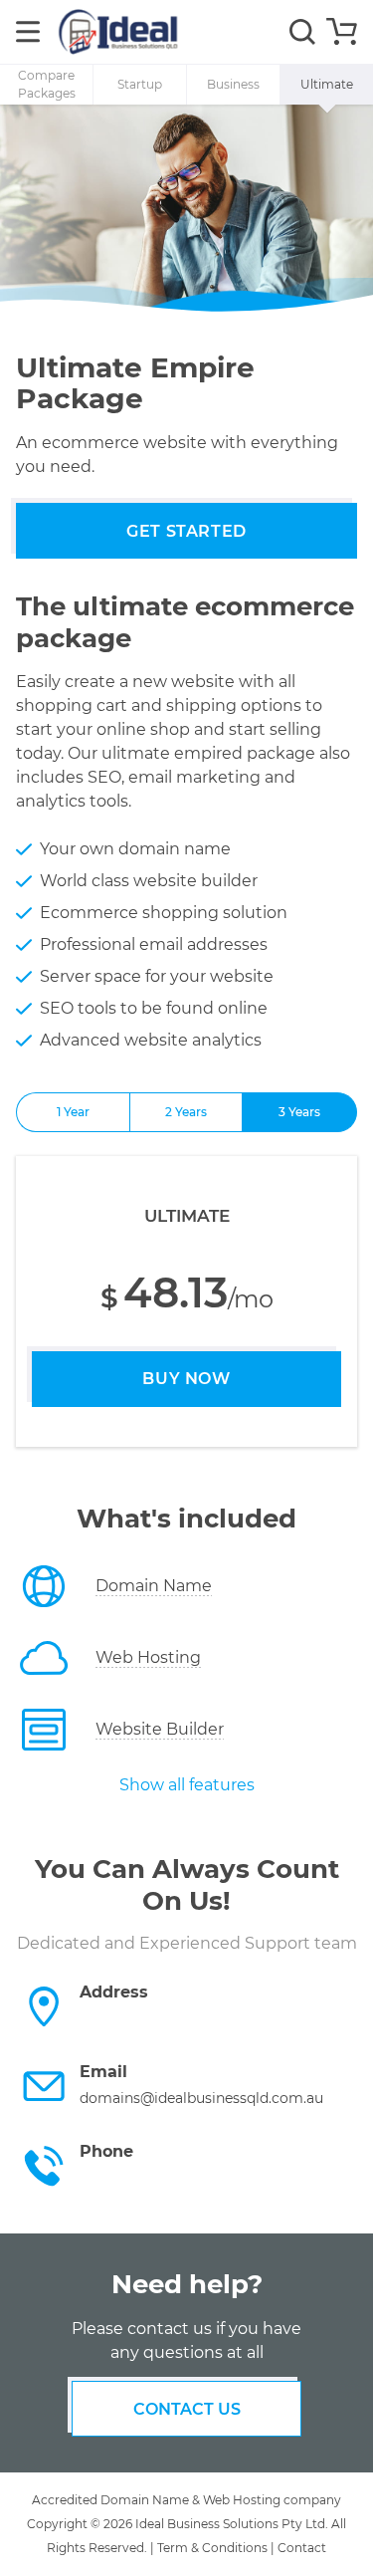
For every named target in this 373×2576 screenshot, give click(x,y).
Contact (302, 2548)
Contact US (187, 2409)
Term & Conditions (212, 2548)
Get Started (186, 531)
